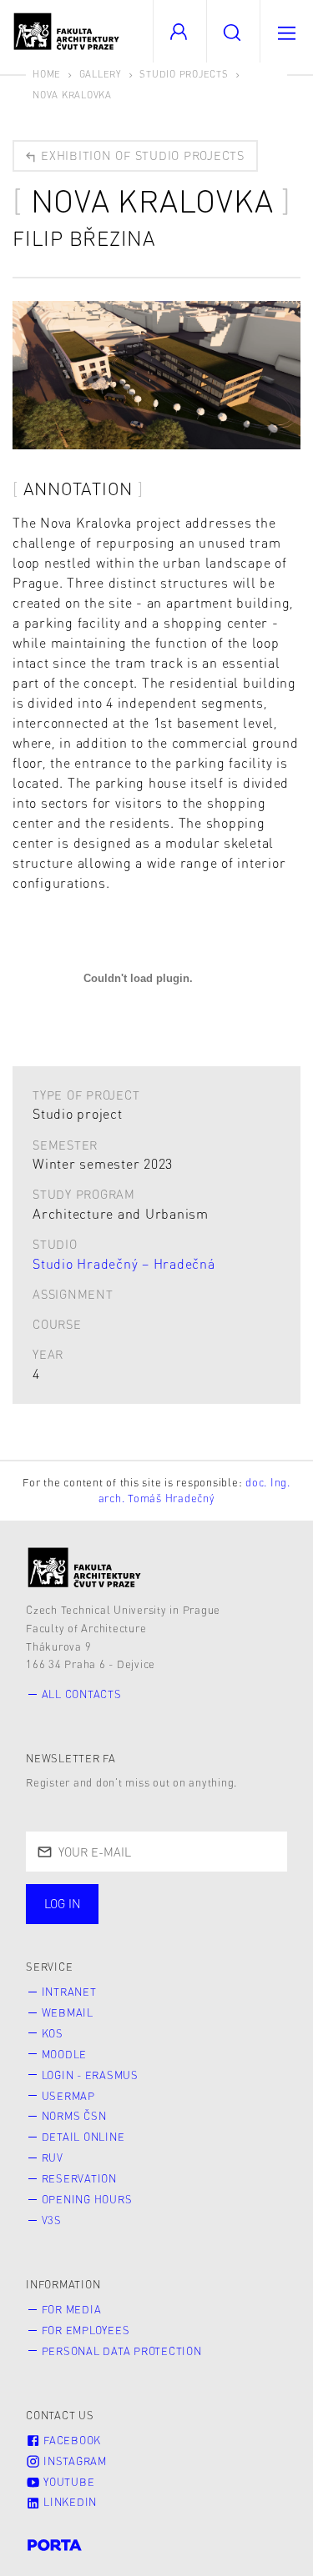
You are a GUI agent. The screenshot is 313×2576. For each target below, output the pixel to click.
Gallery (101, 74)
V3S (52, 2220)
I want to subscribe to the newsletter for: (118, 1906)
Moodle (65, 2054)
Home (47, 74)
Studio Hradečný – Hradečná (124, 1263)
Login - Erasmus (90, 2075)
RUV (53, 2158)
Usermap (68, 2096)
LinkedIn (68, 2502)
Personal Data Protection (122, 2351)
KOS (53, 2033)
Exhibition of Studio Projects (141, 155)
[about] (85, 1568)
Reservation (79, 2178)
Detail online (83, 2137)
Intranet (69, 1992)
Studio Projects (184, 74)
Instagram (73, 2461)
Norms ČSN (74, 2116)
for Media (72, 2309)
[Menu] (286, 31)
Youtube (67, 2482)
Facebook (71, 2440)
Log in (63, 1903)
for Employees (86, 2330)
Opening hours (87, 2199)
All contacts (82, 1694)
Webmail (68, 2012)
